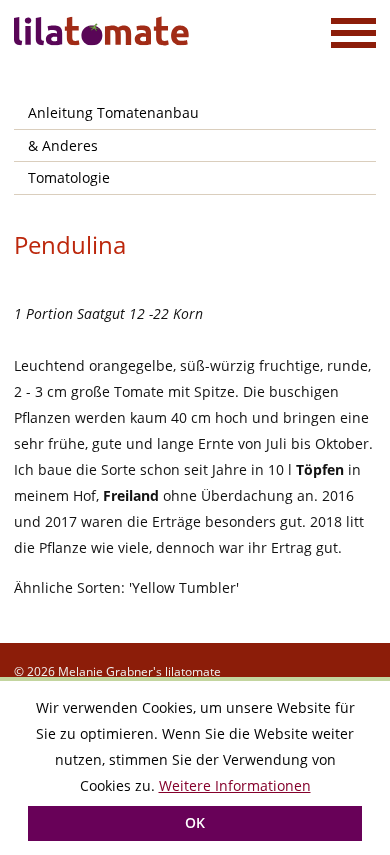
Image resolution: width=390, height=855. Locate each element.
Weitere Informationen (235, 785)
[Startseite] (104, 31)
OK (195, 822)
